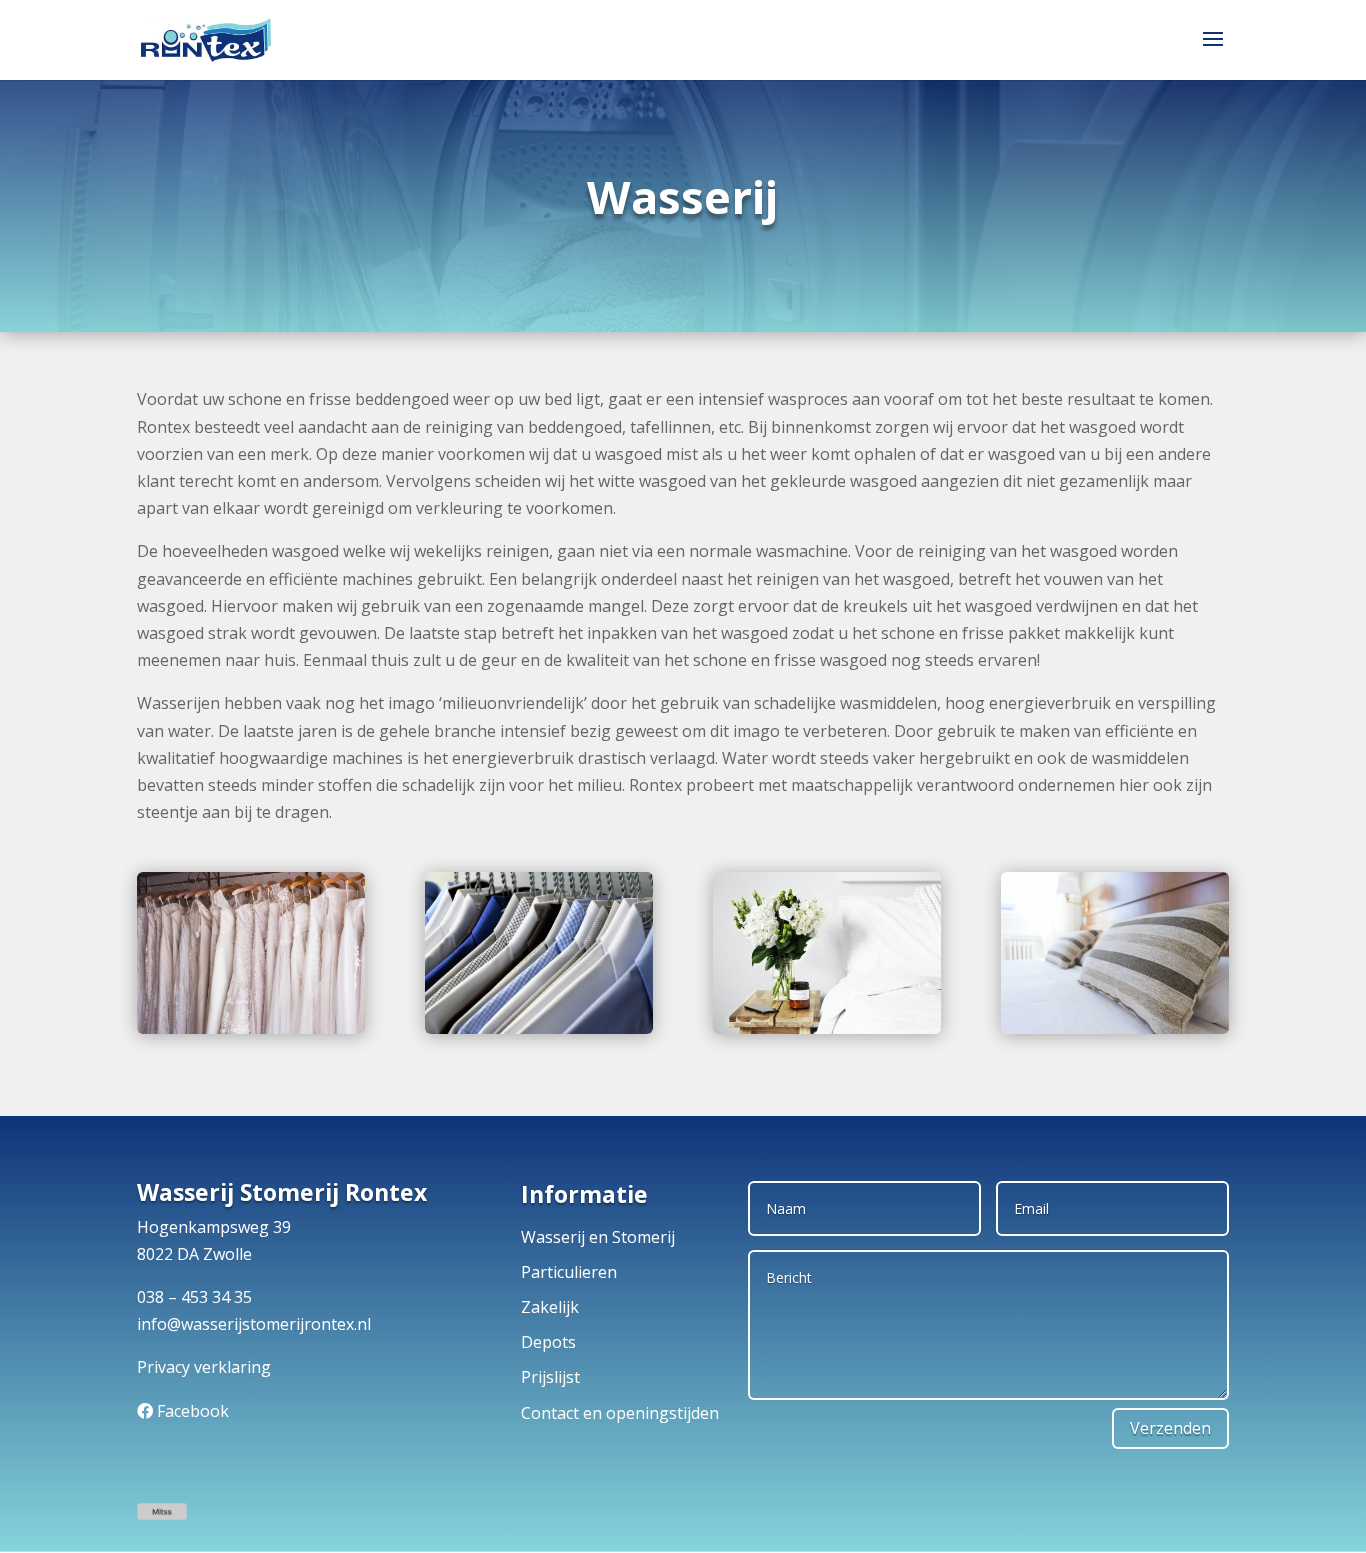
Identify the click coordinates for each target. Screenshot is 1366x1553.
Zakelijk (550, 1307)
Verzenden (1170, 1428)
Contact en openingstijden (620, 1413)
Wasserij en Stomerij (598, 1237)
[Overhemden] (539, 1028)
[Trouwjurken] (251, 1028)
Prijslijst (550, 1377)
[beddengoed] (1115, 1028)
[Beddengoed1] (827, 1028)
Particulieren (569, 1272)
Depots (548, 1342)
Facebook (193, 1411)
